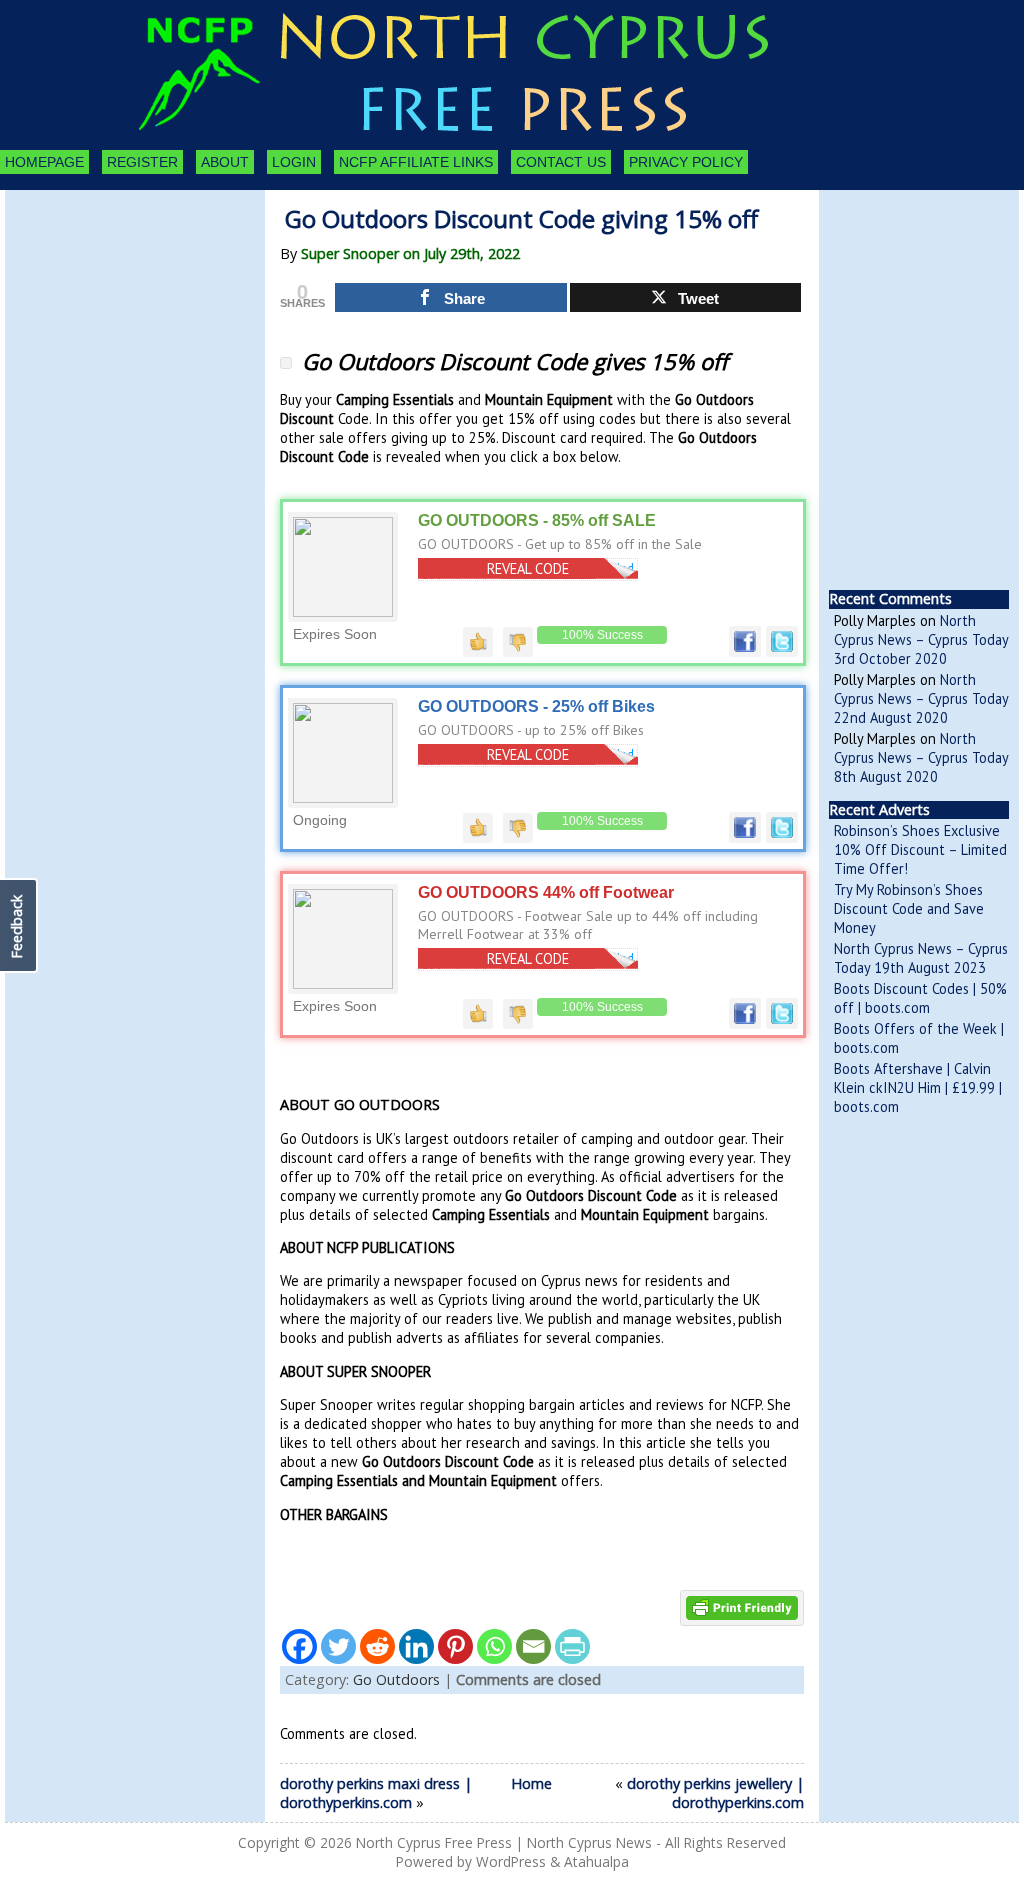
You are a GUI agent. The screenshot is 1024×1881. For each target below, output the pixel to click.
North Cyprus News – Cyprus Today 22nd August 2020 (921, 698)
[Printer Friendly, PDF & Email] (742, 1606)
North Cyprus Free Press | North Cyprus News (504, 1842)
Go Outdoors (396, 1679)
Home (531, 1783)
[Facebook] (299, 1646)
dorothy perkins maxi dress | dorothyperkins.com (376, 1793)
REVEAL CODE (528, 568)
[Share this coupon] (745, 652)
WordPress (511, 1861)
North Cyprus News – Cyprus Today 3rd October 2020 (921, 639)
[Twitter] (338, 1646)
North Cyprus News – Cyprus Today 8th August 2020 (921, 757)
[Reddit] (377, 1646)
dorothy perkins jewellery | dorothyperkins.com (715, 1793)
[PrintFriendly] (572, 1646)
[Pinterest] (455, 1646)
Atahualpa (596, 1861)
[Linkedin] (416, 1646)
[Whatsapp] (494, 1646)
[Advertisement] (115, 300)
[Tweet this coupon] (782, 652)
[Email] (533, 1646)
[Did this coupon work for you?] (478, 641)
